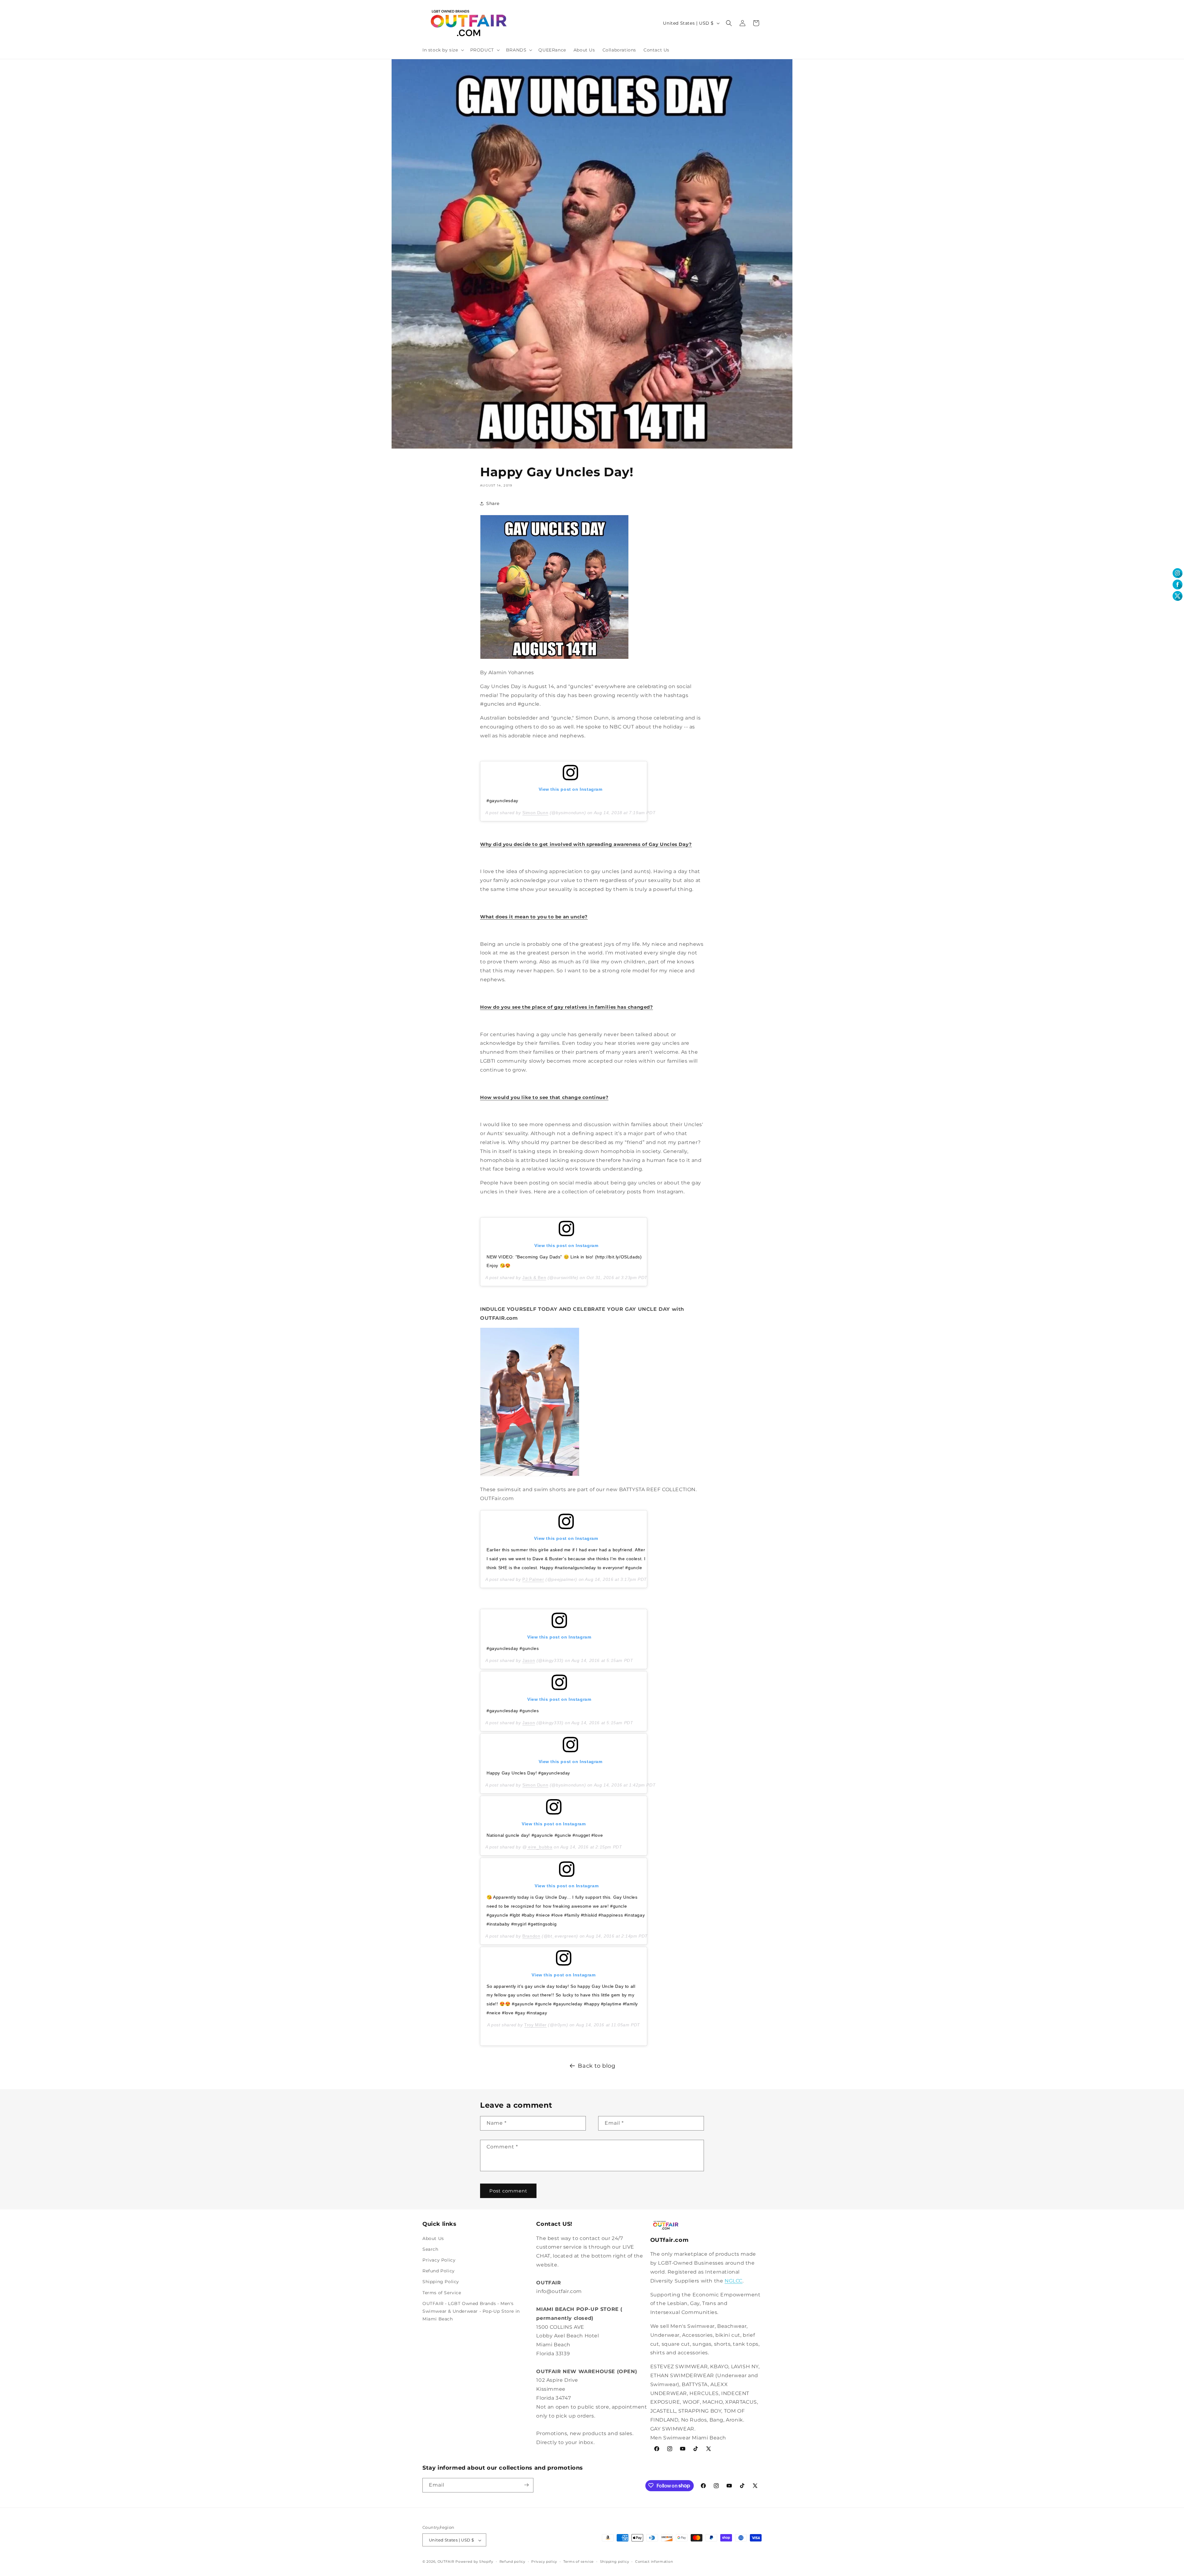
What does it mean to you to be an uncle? (534, 917)
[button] (443, 50)
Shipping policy (615, 2562)
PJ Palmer (533, 1579)
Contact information (654, 2562)
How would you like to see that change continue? (544, 1097)
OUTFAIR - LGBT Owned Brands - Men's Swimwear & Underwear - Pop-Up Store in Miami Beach (471, 2311)
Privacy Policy (439, 2260)
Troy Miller (535, 2024)
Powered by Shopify (474, 2562)
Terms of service (579, 2562)
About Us (433, 2238)
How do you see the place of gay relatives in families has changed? (567, 1007)
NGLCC (734, 2281)
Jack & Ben (534, 1278)
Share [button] (493, 503)
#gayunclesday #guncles (513, 1648)
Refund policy (512, 2562)
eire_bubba (540, 1847)
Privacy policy (544, 2562)
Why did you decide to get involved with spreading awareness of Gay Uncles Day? (586, 844)
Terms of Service (442, 2292)
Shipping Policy (441, 2282)
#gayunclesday (502, 801)
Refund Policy (439, 2271)
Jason (529, 1660)
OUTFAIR (446, 2562)
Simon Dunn (535, 813)
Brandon (531, 1936)
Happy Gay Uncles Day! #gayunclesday (528, 1773)
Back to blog (596, 2066)
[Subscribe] (526, 2485)
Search (430, 2249)
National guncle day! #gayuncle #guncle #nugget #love (545, 1835)
